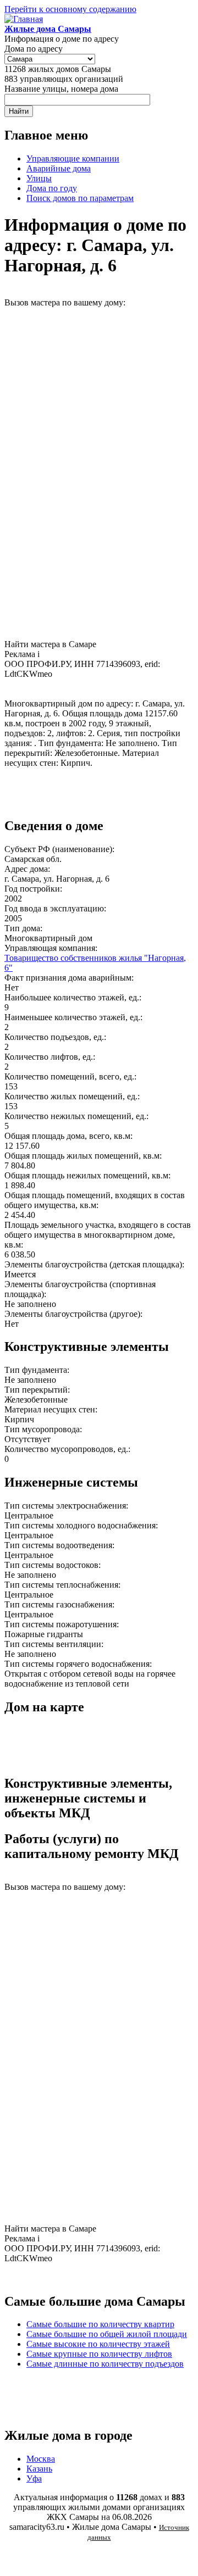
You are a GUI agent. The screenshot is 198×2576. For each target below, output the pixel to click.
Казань (39, 2469)
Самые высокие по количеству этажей (98, 2344)
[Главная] (24, 19)
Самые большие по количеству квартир (100, 2324)
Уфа (34, 2478)
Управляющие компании (73, 158)
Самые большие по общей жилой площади (107, 2334)
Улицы (39, 178)
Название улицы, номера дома (61, 89)
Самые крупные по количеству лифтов (99, 2354)
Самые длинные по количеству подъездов (105, 2364)
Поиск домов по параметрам (80, 198)
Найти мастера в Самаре (50, 644)
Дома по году (52, 188)
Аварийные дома (59, 168)
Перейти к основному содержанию (70, 9)
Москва (41, 2459)
